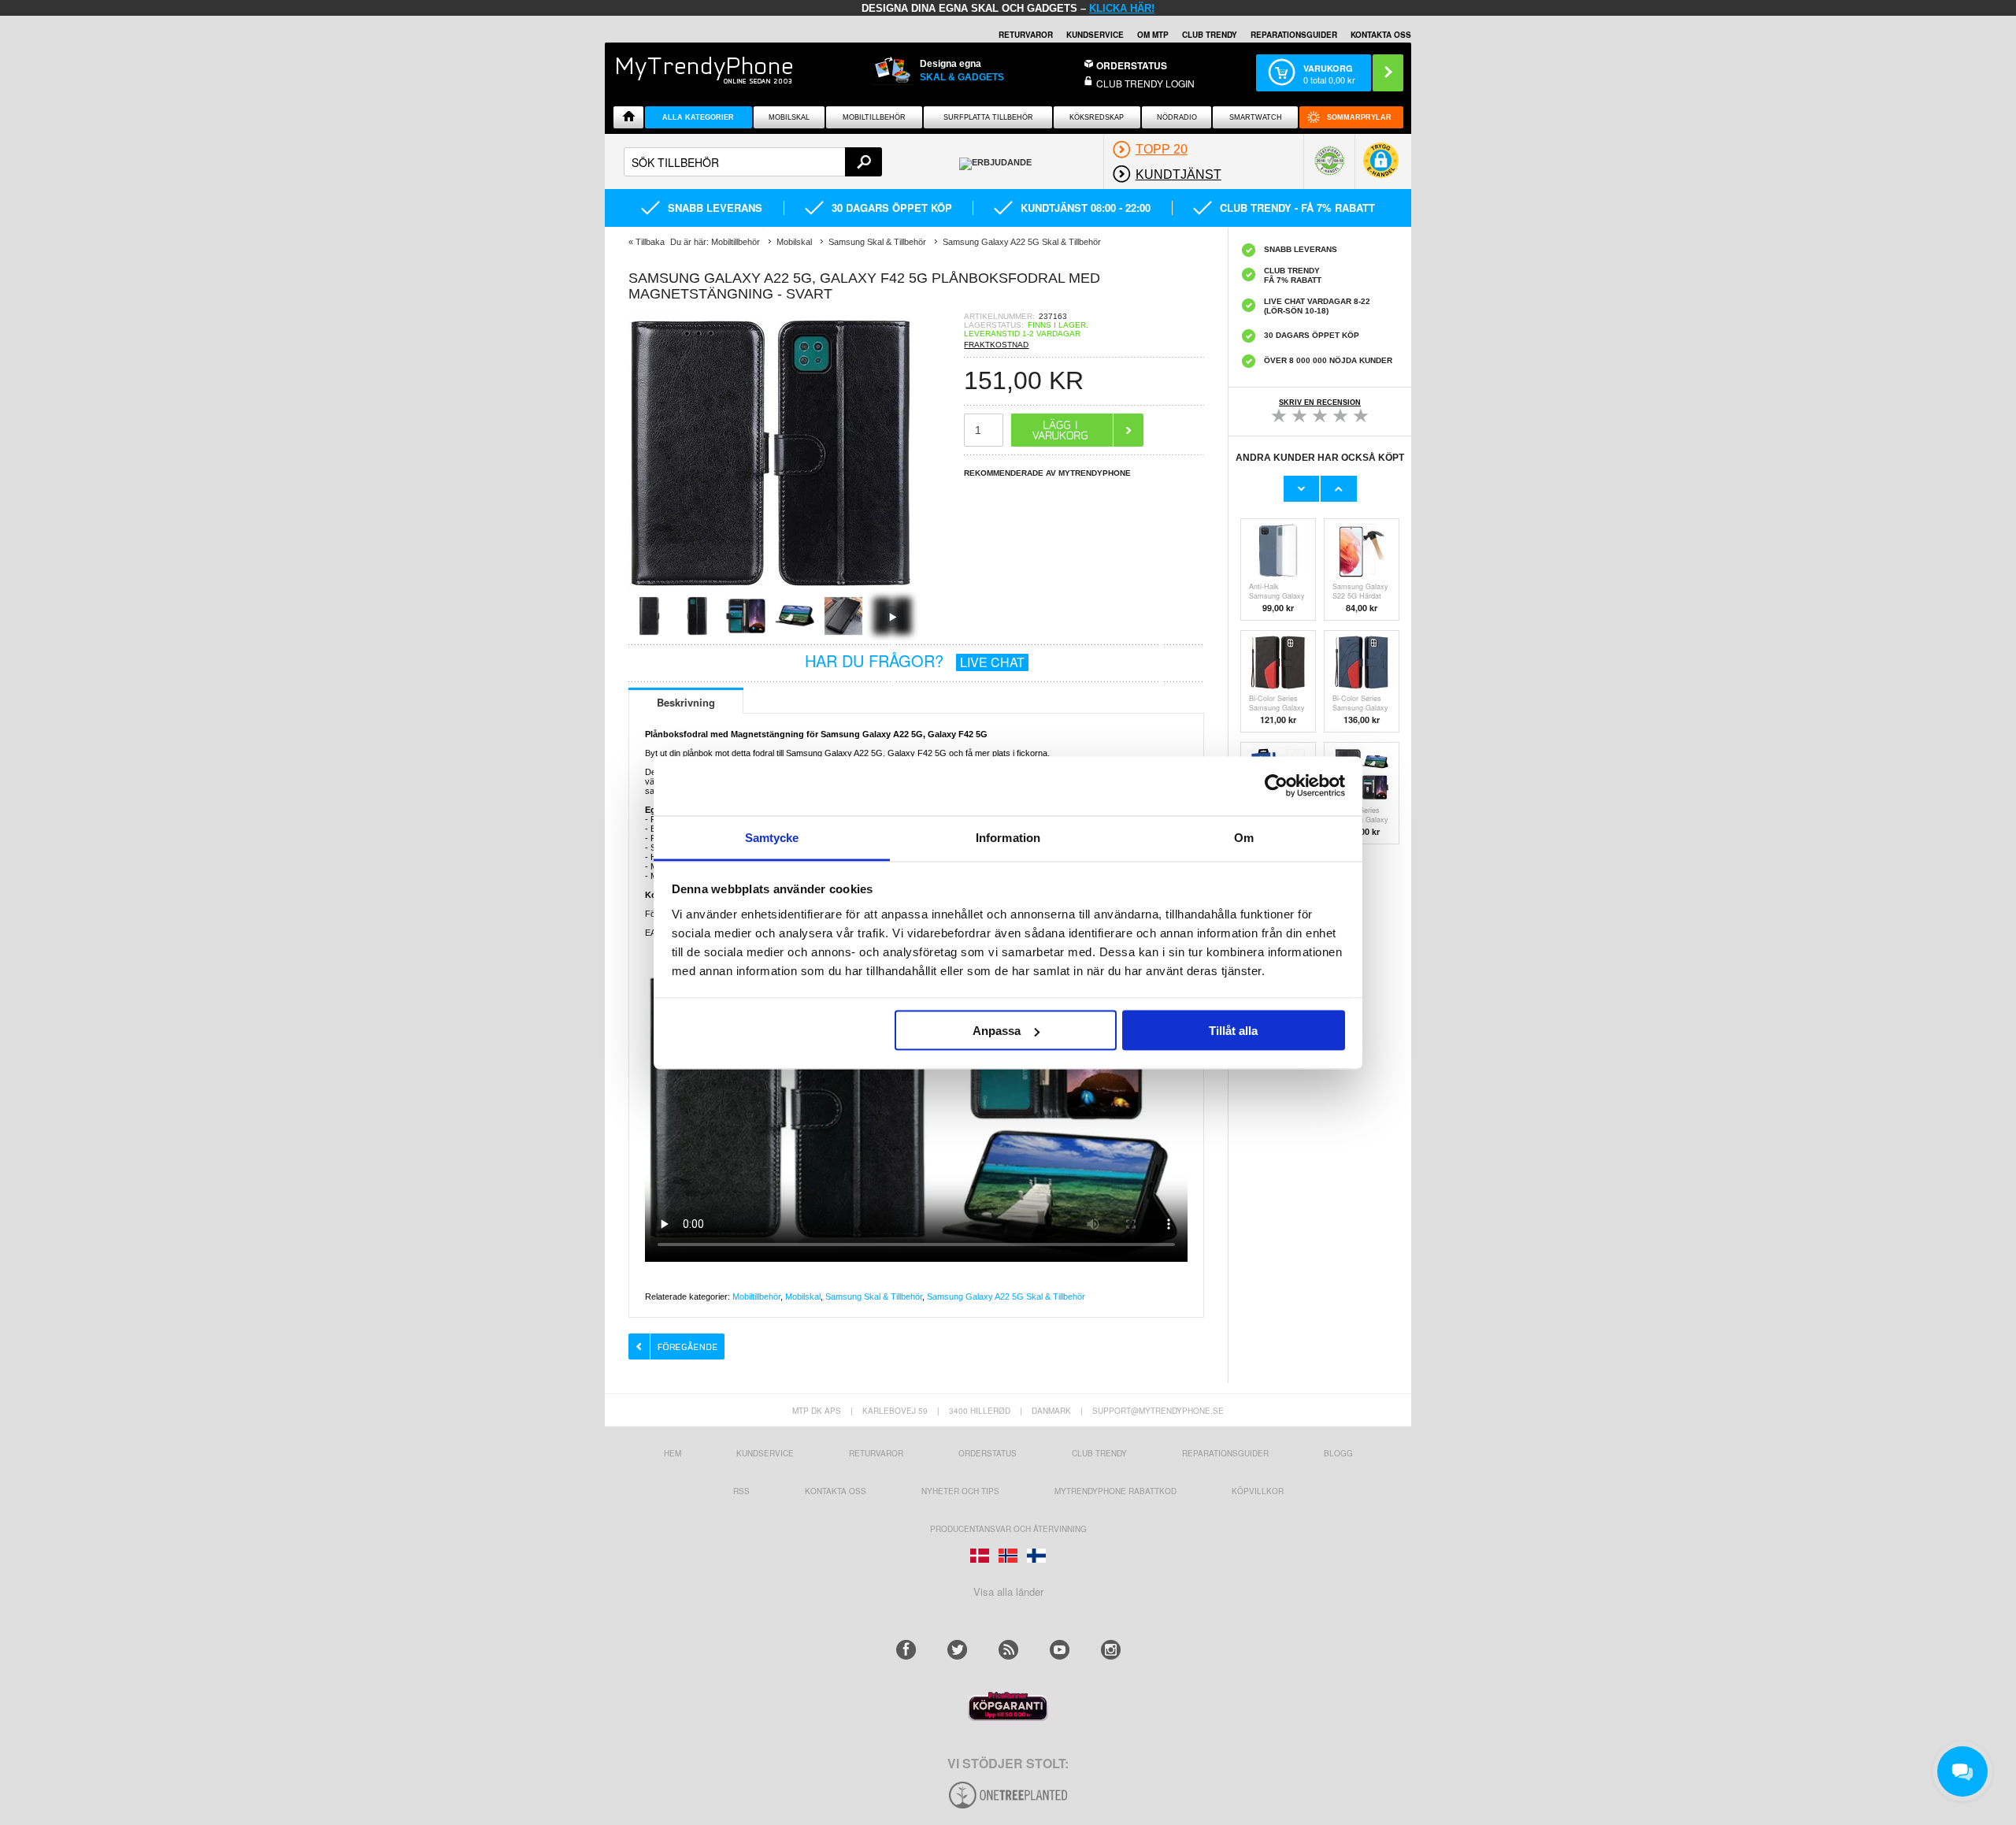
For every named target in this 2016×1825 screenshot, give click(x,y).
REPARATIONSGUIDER (1294, 35)
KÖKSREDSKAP (1097, 117)
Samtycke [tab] (772, 837)
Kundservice (765, 1453)
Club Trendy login (1145, 83)
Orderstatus (988, 1453)
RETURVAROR (1026, 35)
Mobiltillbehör (874, 117)
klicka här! (1122, 8)
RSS (741, 1491)
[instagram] (1111, 1650)
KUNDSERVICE (1095, 35)
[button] (1381, 168)
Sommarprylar (1359, 117)
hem (673, 1453)
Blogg (1338, 1453)
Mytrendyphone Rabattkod (1115, 1491)
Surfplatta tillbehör (988, 117)
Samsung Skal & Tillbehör (874, 1296)
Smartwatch (1256, 117)
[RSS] (1008, 1650)
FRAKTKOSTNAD (996, 345)
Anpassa (997, 1031)
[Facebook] (906, 1650)
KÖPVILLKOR (1258, 1491)
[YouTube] (1060, 1650)
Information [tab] (1008, 837)
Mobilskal (789, 117)
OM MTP (1153, 35)
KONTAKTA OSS (1381, 35)
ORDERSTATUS (1132, 65)
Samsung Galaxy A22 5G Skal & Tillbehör (1006, 1296)
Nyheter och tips (960, 1491)
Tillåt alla (1233, 1031)
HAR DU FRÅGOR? (915, 660)
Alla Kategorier (698, 117)
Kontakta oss (836, 1491)
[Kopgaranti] (1008, 1717)
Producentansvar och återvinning (1008, 1529)
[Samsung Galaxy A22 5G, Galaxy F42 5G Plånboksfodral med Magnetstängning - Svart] (770, 591)
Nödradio (1177, 117)
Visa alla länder (1008, 1591)
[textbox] (753, 162)
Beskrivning (686, 702)
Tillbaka (650, 242)
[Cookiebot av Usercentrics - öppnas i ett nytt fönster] (1276, 786)
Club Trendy (1210, 35)
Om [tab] (1244, 837)
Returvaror (876, 1453)
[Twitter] (957, 1650)
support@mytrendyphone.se (1158, 1411)
